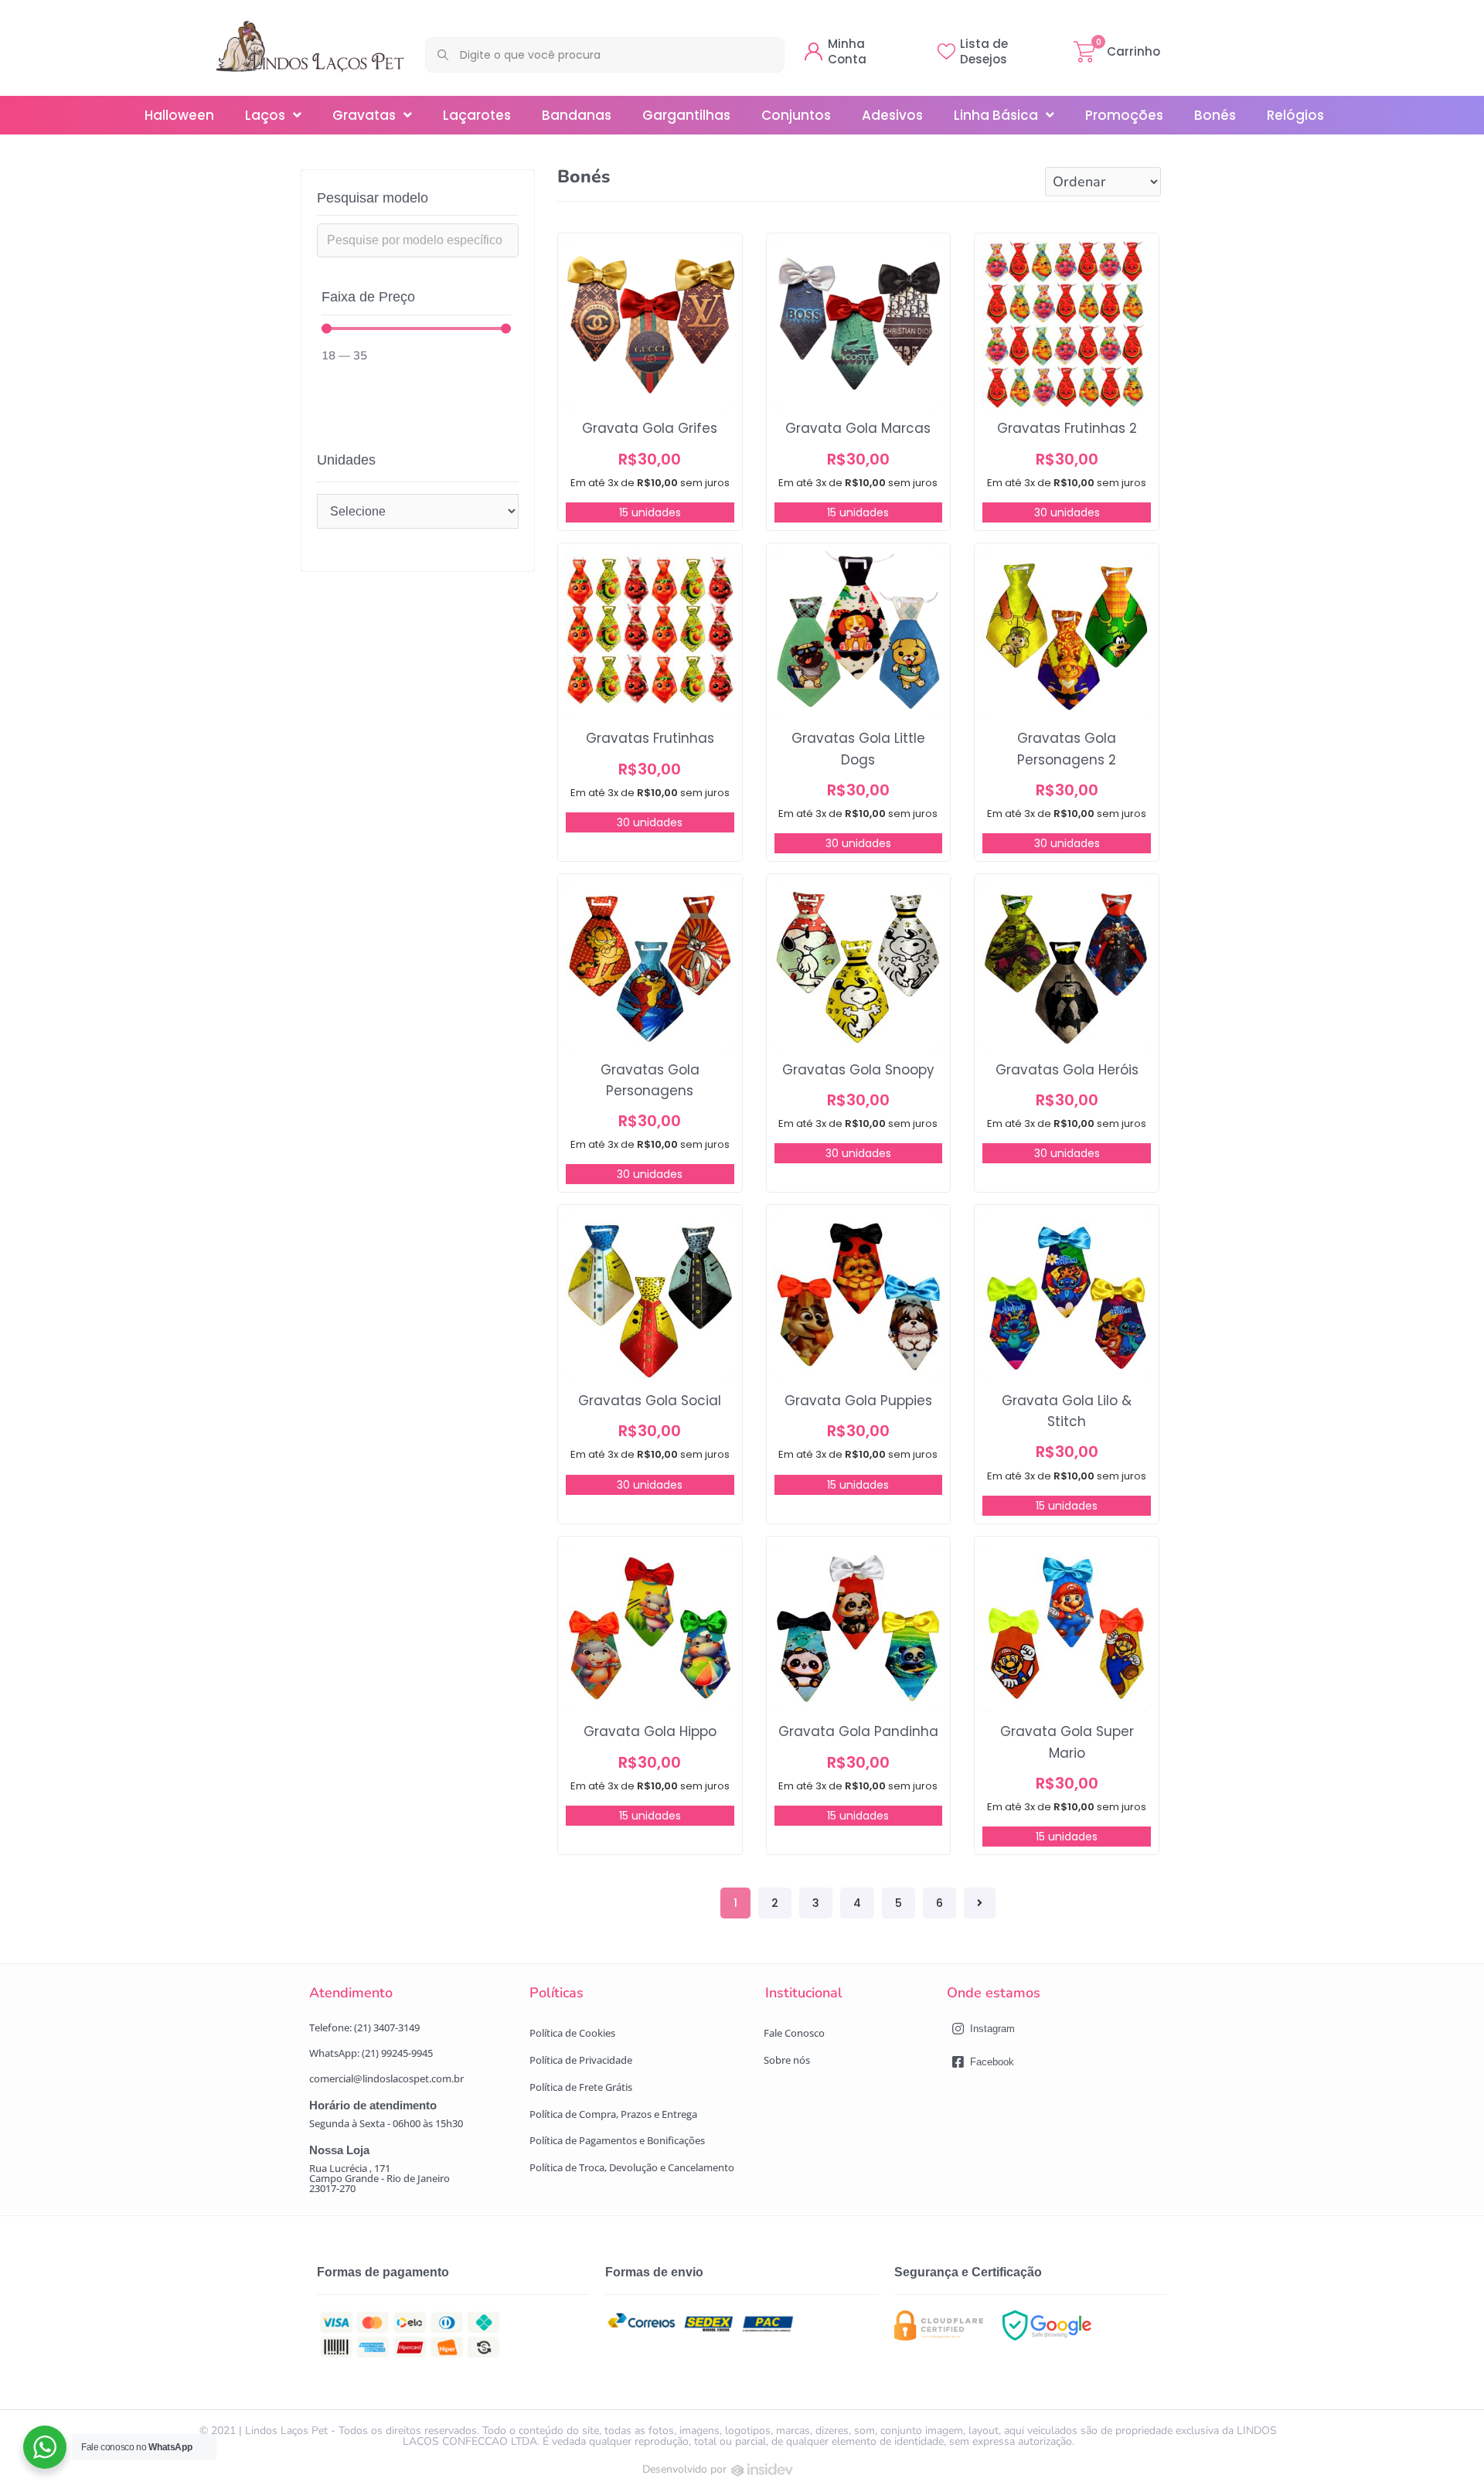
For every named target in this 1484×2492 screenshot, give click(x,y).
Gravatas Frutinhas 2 (1067, 428)
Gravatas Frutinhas (650, 738)
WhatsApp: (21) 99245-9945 (371, 2053)
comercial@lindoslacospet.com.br (386, 2078)
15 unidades (650, 512)
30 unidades (1067, 512)
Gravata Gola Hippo (650, 1731)
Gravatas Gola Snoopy (858, 1070)
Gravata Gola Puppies (858, 1401)
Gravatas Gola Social (650, 1401)
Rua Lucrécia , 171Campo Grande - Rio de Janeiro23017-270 (380, 2178)
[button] (572, 2033)
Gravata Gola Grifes (650, 428)
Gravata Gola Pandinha (858, 1731)
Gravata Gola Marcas (858, 428)
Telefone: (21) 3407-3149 (364, 2027)
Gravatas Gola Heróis (1067, 1070)
